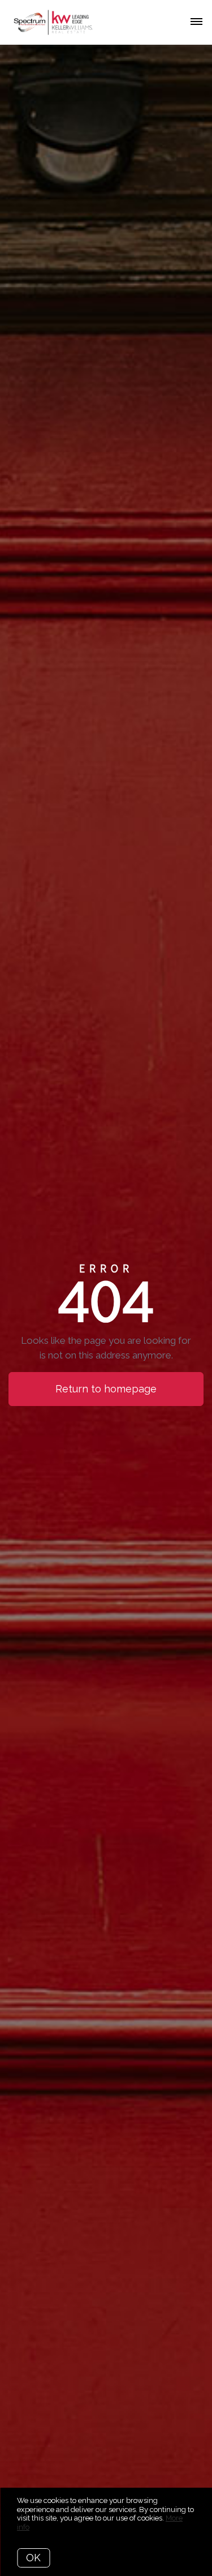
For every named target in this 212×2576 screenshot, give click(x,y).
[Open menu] (196, 22)
